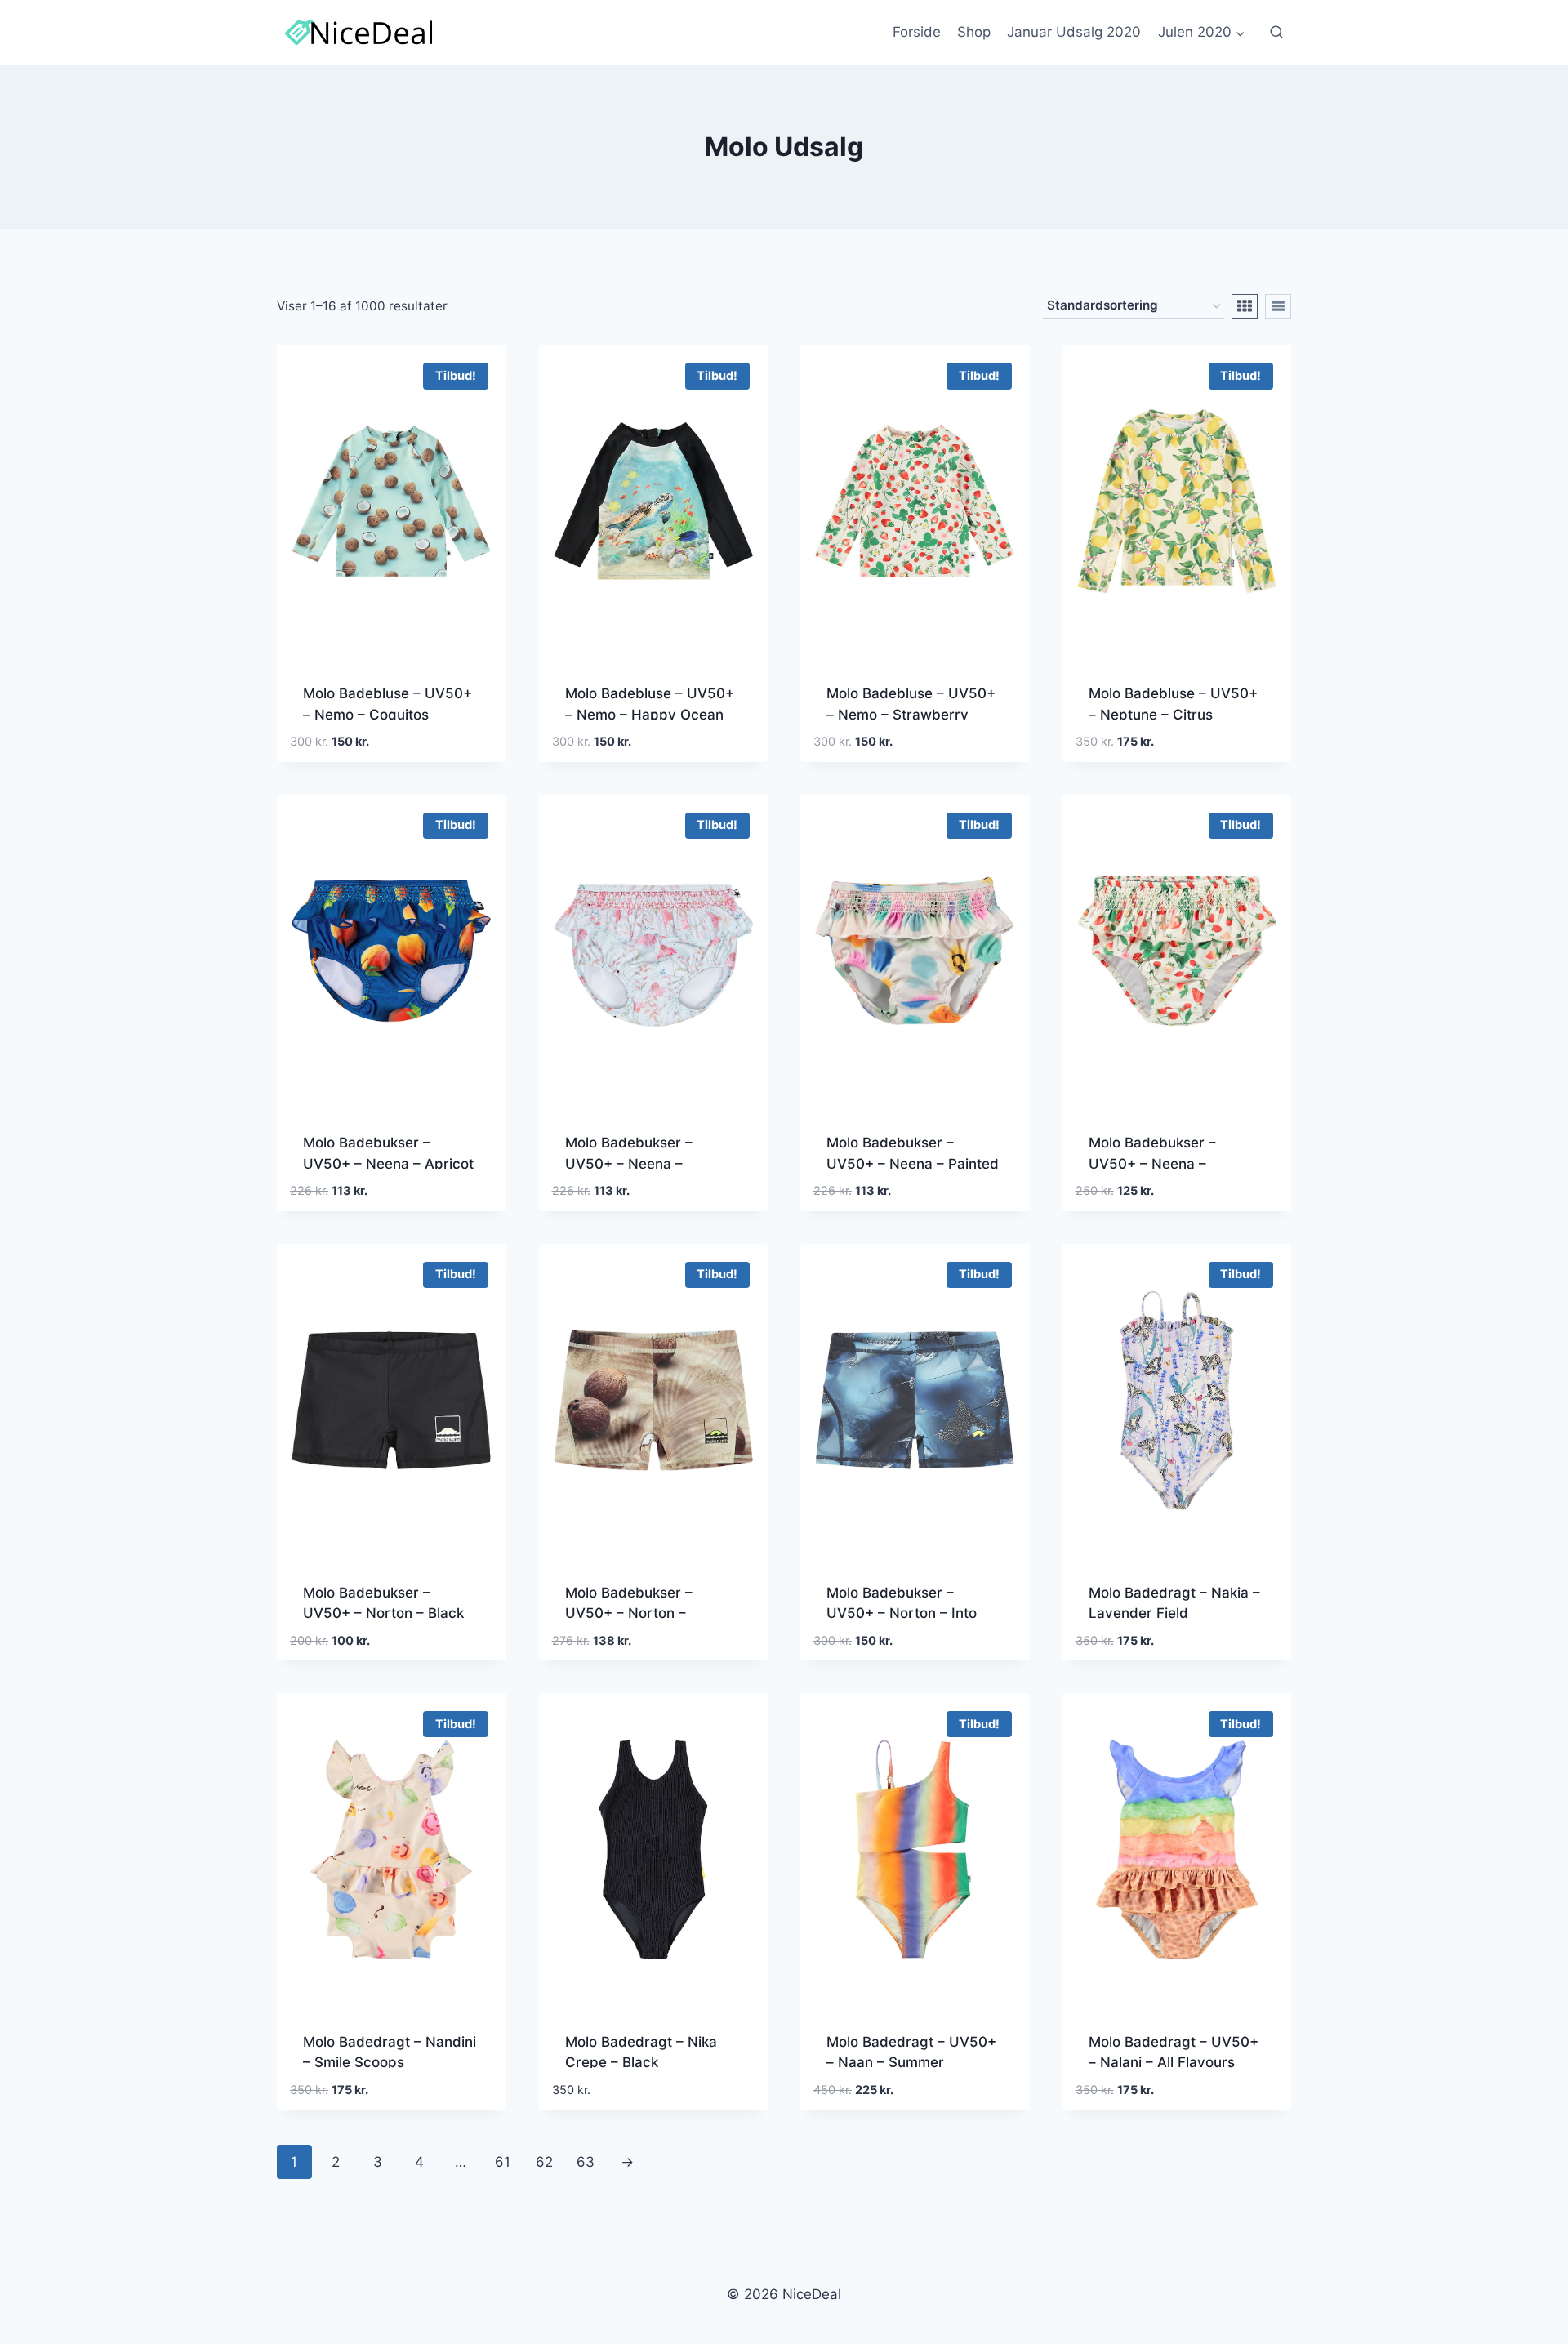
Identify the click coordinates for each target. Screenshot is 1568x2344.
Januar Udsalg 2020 (1074, 32)
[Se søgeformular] (1276, 33)
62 (544, 2162)
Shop (974, 32)
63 (586, 2162)
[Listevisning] (1278, 306)
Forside (917, 32)
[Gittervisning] (1245, 306)
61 (503, 2162)
